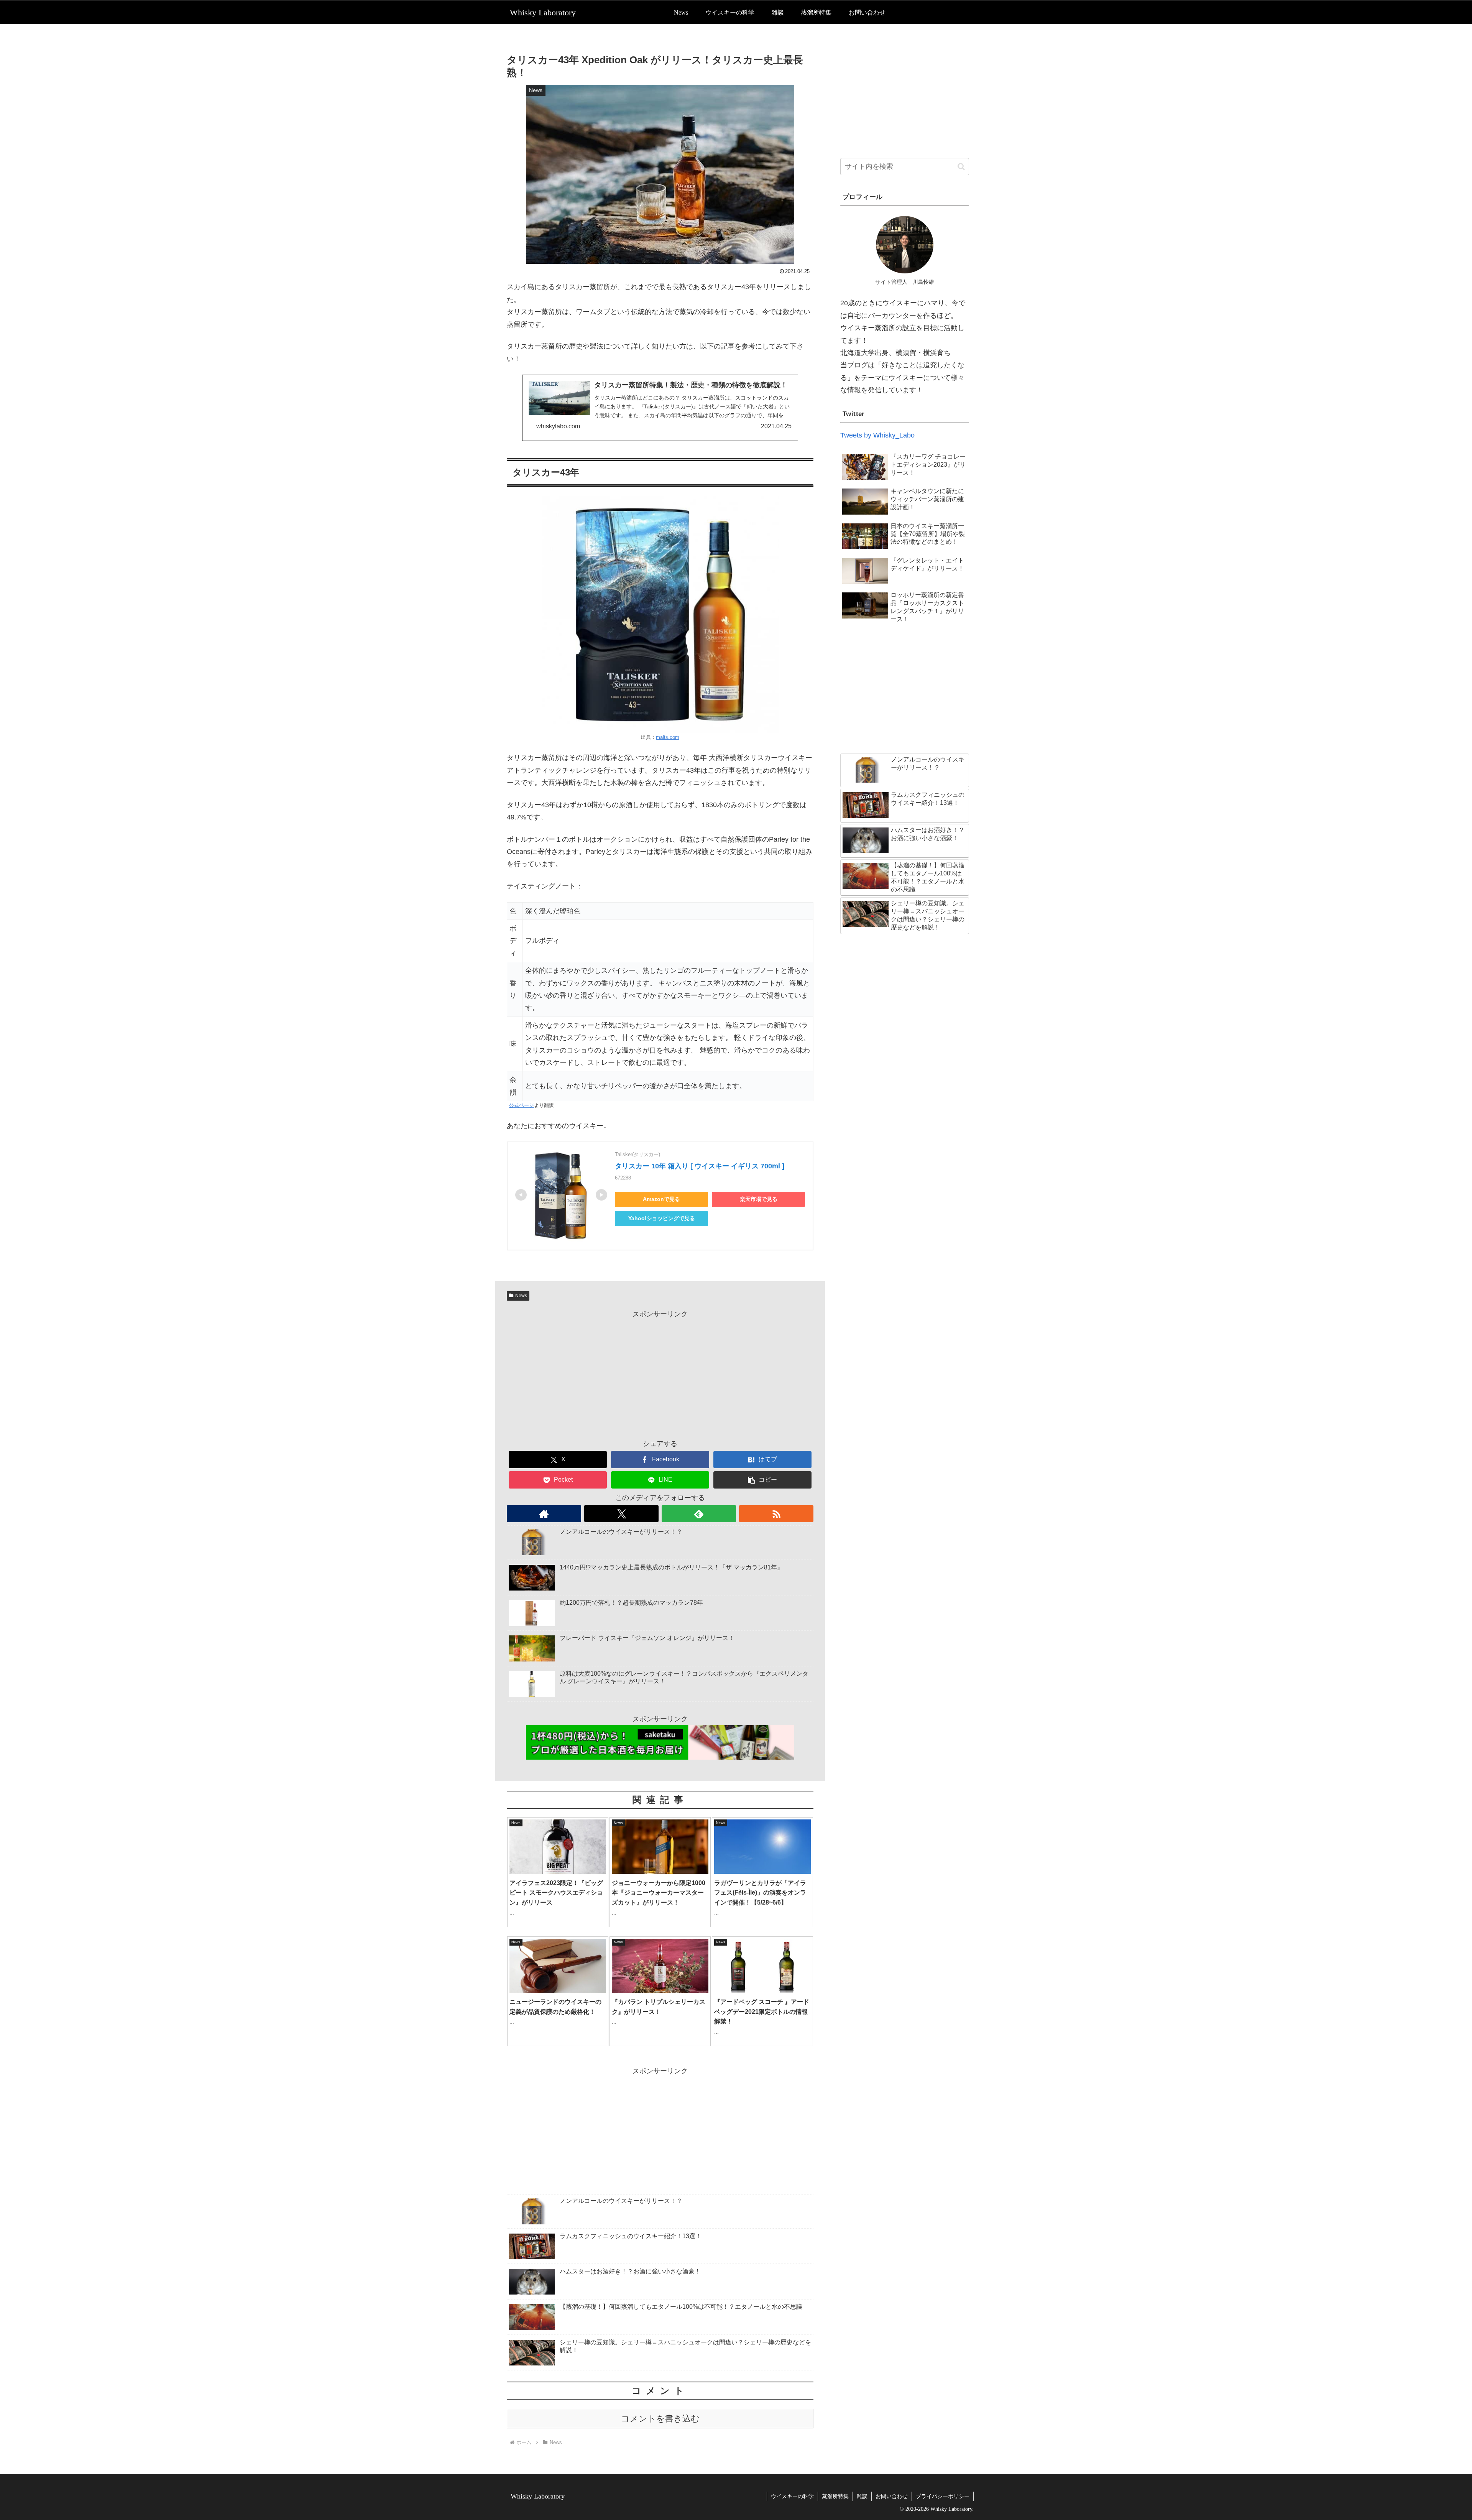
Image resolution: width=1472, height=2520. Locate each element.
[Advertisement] (660, 1374)
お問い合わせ (892, 2496)
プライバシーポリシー (943, 2496)
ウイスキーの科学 (792, 2496)
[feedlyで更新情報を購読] (699, 1514)
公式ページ (522, 1105)
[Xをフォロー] (621, 1514)
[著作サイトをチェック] (544, 1514)
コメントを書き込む (660, 2419)
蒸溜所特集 (835, 2496)
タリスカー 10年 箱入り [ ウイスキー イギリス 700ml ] (700, 1166)
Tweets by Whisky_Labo (877, 435)
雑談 (862, 2496)
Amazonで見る (661, 1199)
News (521, 1296)
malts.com (668, 737)
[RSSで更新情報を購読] (776, 1514)
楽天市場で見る (759, 1199)
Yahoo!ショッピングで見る (662, 1218)
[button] (762, 1480)
